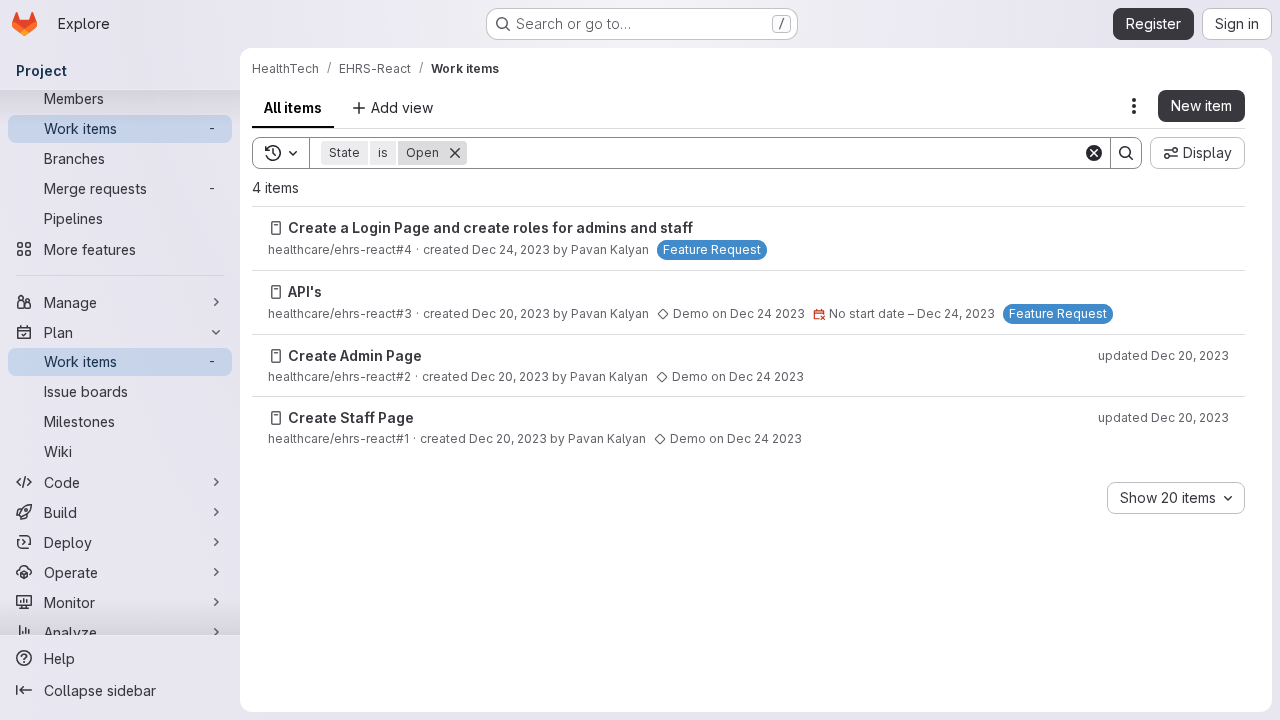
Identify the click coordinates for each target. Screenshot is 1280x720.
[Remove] (455, 153)
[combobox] (1176, 498)
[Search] (1126, 153)
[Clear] (1094, 153)
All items (293, 107)
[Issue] (276, 228)
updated (1163, 355)
